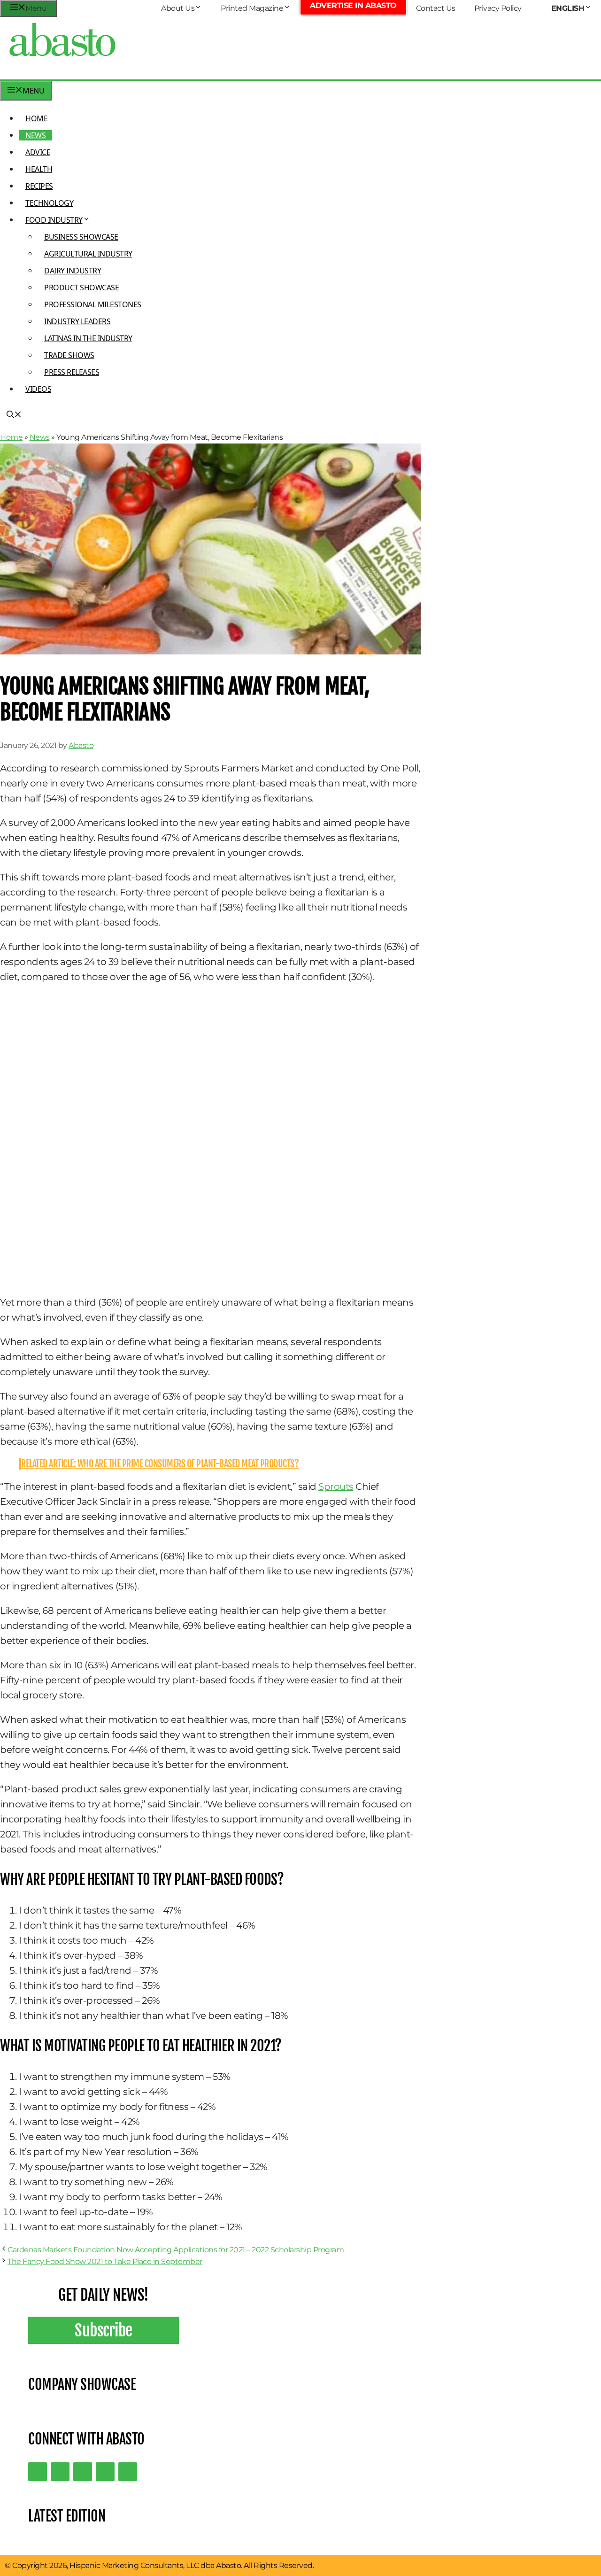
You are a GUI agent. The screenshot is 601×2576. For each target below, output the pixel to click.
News (35, 135)
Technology (49, 203)
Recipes (39, 186)
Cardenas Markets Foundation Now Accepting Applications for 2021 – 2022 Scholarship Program (176, 2250)
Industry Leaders (77, 321)
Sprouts (336, 1486)
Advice (38, 152)
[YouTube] (105, 2472)
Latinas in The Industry (88, 338)
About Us (178, 8)
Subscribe (104, 2330)
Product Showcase (81, 288)
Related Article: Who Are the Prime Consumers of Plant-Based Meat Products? (160, 1464)
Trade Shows (69, 355)
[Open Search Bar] (14, 415)
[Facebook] (128, 2472)
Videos (38, 389)
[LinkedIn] (60, 2472)
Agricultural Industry (88, 254)
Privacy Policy (498, 8)
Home (36, 118)
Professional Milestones (93, 304)
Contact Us (436, 8)
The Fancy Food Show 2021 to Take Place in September (105, 2261)
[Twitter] (38, 2472)
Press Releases (72, 372)
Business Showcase (81, 237)
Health (39, 169)
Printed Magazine (252, 8)
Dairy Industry (73, 271)
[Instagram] (83, 2472)
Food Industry (54, 220)
